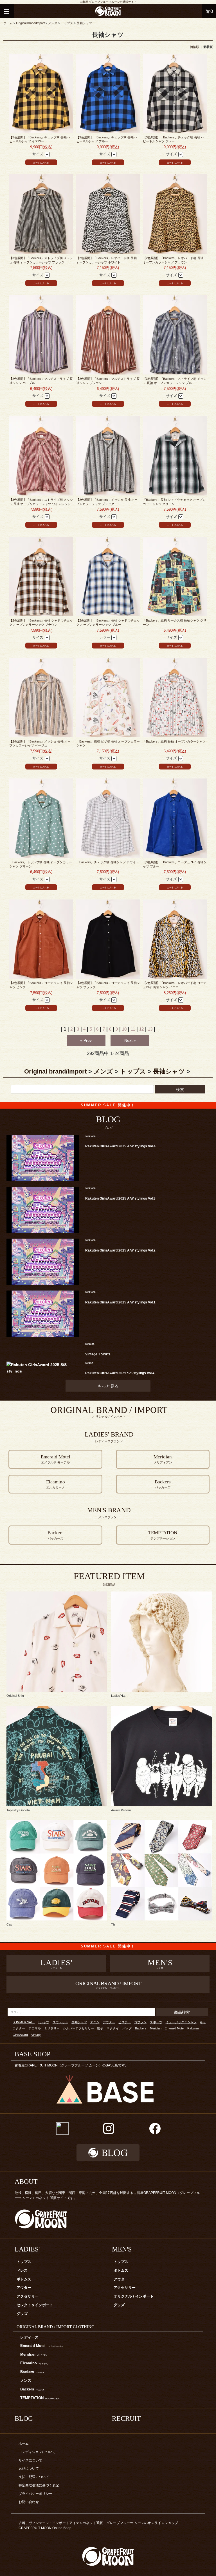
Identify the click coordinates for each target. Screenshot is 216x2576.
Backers (141, 2028)
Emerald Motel (175, 2028)
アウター (109, 2022)
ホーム (8, 23)
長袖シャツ (84, 23)
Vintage (36, 2035)
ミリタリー (52, 2028)
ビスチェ (125, 2022)
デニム (95, 2022)
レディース (29, 2337)
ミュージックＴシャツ (181, 2022)
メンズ (53, 23)
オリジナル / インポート (134, 2296)
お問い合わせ (29, 2502)
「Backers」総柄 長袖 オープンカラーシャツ (174, 741)
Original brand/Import (30, 23)
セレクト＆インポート (35, 2305)
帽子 (100, 2028)
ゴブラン (140, 2022)
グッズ (22, 2314)
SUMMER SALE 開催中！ (108, 1105)
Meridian (156, 2028)
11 (133, 1029)
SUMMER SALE (24, 2022)
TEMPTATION (40, 2398)
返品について (29, 2468)
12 (141, 1029)
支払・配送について (34, 2477)
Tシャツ (44, 2022)
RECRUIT (126, 2419)
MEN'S (122, 2249)
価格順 (194, 47)
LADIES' (27, 2249)
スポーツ (156, 2022)
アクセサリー (28, 2296)
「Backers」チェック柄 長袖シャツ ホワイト (108, 862)
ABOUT (26, 2182)
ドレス (22, 2271)
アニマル (35, 2028)
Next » (130, 1040)
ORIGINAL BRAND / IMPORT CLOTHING (56, 2327)
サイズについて (30, 2460)
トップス (67, 23)
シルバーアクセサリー (78, 2028)
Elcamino (34, 2363)
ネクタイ (113, 2028)
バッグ (127, 2028)
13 (150, 1029)
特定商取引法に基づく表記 (39, 2485)
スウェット (60, 2022)
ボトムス (24, 2279)
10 (124, 1029)
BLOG (24, 2419)
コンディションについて (37, 2452)
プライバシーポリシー (35, 2494)
